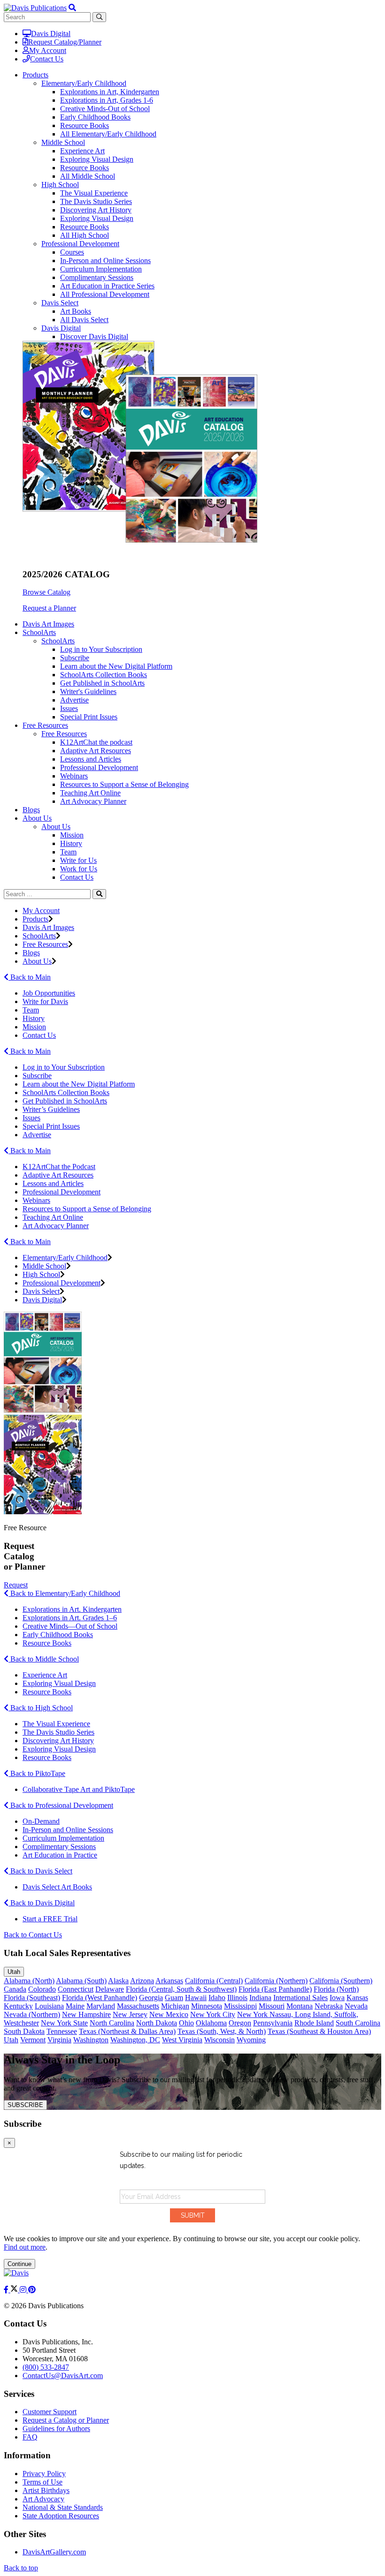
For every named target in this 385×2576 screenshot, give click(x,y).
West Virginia (182, 2040)
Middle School (63, 142)
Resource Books (85, 125)
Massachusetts (138, 2006)
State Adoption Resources (61, 2516)
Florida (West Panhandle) (100, 1998)
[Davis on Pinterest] (32, 2290)
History (71, 843)
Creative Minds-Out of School (105, 109)
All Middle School (88, 176)
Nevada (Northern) (32, 2014)
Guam (174, 1998)
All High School (85, 235)
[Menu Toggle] (72, 8)
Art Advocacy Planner (93, 801)
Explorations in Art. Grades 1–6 (70, 1618)
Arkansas (169, 1981)
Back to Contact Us (33, 1935)
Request (16, 1585)
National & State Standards (63, 2507)
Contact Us (47, 59)
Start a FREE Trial (50, 1919)
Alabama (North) (29, 1981)
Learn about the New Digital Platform (116, 666)
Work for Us (79, 869)
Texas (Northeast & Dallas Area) (127, 2031)
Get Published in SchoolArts (102, 683)
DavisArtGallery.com (54, 2552)
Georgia (151, 1998)
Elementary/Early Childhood (84, 83)
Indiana (260, 1998)
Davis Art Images (48, 624)
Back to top (21, 2568)
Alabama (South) (81, 1981)
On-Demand (41, 1821)
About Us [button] (37, 818)
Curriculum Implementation (101, 269)
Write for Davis (45, 1001)
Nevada (356, 2006)
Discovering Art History (96, 210)
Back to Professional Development (61, 1805)
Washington (91, 2040)
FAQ (30, 2437)
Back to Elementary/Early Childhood (64, 1593)
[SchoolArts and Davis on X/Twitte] (15, 2290)
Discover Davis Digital (94, 336)
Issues (69, 708)
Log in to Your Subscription (101, 649)
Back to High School (41, 1708)
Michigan (175, 2006)
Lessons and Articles (91, 759)
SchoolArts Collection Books (104, 675)
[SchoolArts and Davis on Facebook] (7, 2290)
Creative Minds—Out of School (70, 1626)
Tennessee (62, 2031)
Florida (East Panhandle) (275, 1989)
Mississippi (240, 2006)
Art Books (76, 311)
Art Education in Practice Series (107, 286)
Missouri (272, 2006)
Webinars (74, 776)
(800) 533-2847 (46, 2367)
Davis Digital (51, 34)
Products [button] (35, 75)
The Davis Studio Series (96, 201)
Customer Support (50, 2412)
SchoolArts (58, 641)
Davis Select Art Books (57, 1887)
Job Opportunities (49, 993)
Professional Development (80, 244)
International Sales (300, 1998)
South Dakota (24, 2031)
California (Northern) (276, 1981)
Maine (75, 2006)
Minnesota (207, 2006)
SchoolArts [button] (39, 632)
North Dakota (157, 2023)
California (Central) (214, 1981)
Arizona (142, 1981)
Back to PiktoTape (37, 1773)
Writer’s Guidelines (51, 1109)
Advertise (74, 700)
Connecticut (76, 1989)
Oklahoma (211, 2023)
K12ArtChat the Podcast (59, 1167)
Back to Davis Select (40, 1871)
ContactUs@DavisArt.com (63, 2376)
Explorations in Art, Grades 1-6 (107, 100)
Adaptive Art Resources (96, 751)
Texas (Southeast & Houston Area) (319, 2031)
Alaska (118, 1981)
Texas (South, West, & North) (222, 2031)
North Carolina (112, 2023)
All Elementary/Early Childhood (108, 134)
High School (60, 185)
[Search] (99, 894)
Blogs (31, 810)
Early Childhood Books (95, 117)
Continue (19, 2264)
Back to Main (30, 977)
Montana (300, 2006)
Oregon (240, 2023)
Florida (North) (336, 1989)
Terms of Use (42, 2482)
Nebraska (329, 2006)
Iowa (337, 1998)
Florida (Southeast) (32, 1998)
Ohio (186, 2023)
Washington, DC (135, 2040)
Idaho (217, 1998)
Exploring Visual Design (97, 159)
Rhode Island (314, 2023)
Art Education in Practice (60, 1855)
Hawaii (196, 1998)
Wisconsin (219, 2040)
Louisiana (49, 2006)
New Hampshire (86, 2014)
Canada (15, 1989)
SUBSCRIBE (25, 2105)
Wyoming (251, 2040)
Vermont (33, 2040)
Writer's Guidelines (88, 691)
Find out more (25, 2247)
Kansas (357, 1998)
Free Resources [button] (45, 725)
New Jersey (130, 2014)
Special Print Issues (89, 717)
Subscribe (75, 658)
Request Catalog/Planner (65, 42)
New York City (213, 2014)
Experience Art (82, 151)
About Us (56, 827)
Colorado (42, 1989)
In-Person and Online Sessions (105, 261)
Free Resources (64, 734)
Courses (72, 252)
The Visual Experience (94, 193)
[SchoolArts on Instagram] (24, 2290)
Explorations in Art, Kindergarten (110, 92)
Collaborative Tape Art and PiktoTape (79, 1789)
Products (35, 919)
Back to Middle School (44, 1659)
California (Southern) (341, 1981)
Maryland (101, 2006)
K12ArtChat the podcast (96, 742)
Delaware (110, 1989)
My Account (48, 50)
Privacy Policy (44, 2474)
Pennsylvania (273, 2023)
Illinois (237, 1998)
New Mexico (169, 2014)
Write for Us (78, 860)
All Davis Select (84, 320)
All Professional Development (105, 294)
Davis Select (60, 303)
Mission (72, 835)
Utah (14, 1972)
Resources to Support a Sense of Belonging (124, 784)
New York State (64, 2023)
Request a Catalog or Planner (66, 2420)
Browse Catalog (46, 592)
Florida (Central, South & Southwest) (181, 1989)
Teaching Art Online (90, 793)
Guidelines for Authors (56, 2429)
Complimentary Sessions (97, 277)
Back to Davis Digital (42, 1903)
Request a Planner (49, 608)
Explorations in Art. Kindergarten (72, 1609)
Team (68, 852)
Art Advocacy (43, 2499)
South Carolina (358, 2023)
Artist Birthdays (46, 2490)
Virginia (59, 2040)
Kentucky (18, 2006)
